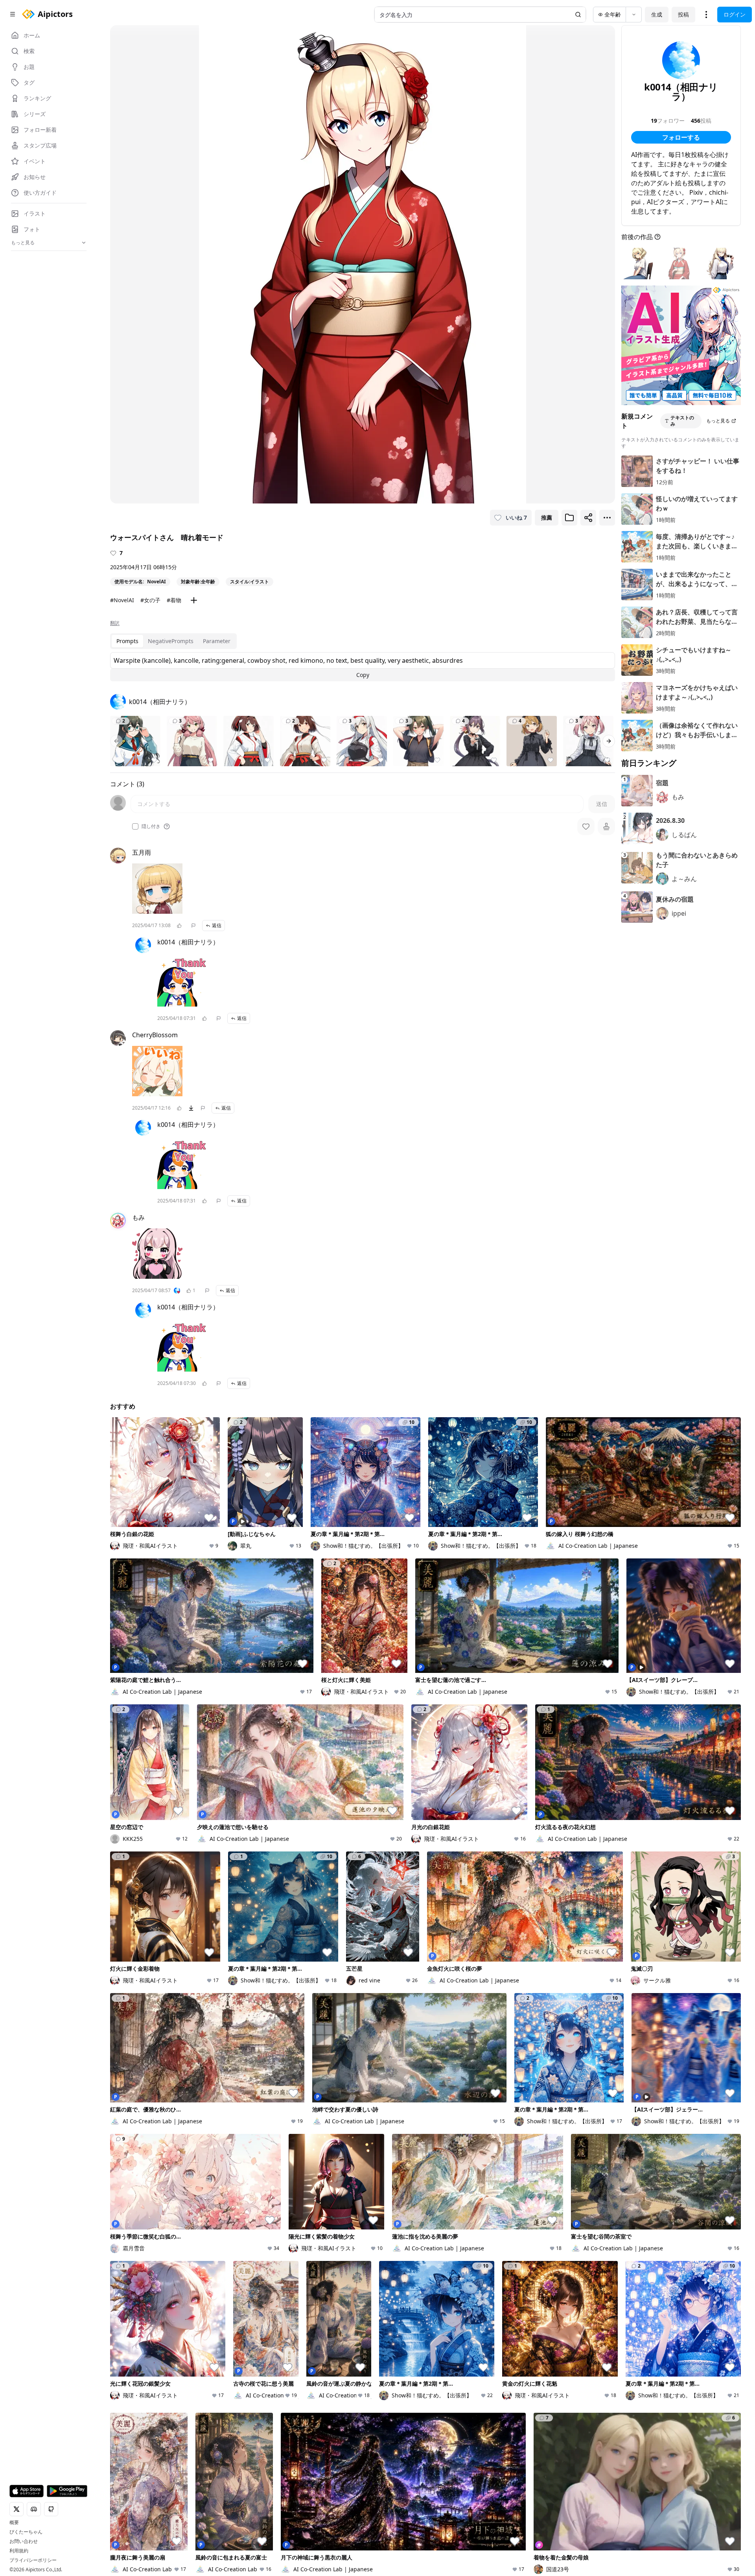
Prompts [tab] (127, 641)
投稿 (683, 14)
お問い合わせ (24, 2541)
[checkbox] (135, 826)
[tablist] (173, 641)
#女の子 (150, 600)
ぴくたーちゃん (26, 2532)
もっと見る (718, 421)
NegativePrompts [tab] (171, 641)
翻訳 (115, 623)
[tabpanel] (363, 667)
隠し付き (151, 826)
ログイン (735, 14)
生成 (657, 14)
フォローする (681, 137)
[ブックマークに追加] (569, 518)
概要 (14, 2523)
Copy (363, 675)
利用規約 (19, 2551)
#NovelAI (122, 600)
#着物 (174, 600)
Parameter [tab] (217, 641)
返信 (217, 925)
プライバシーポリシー (33, 2560)
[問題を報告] (193, 926)
